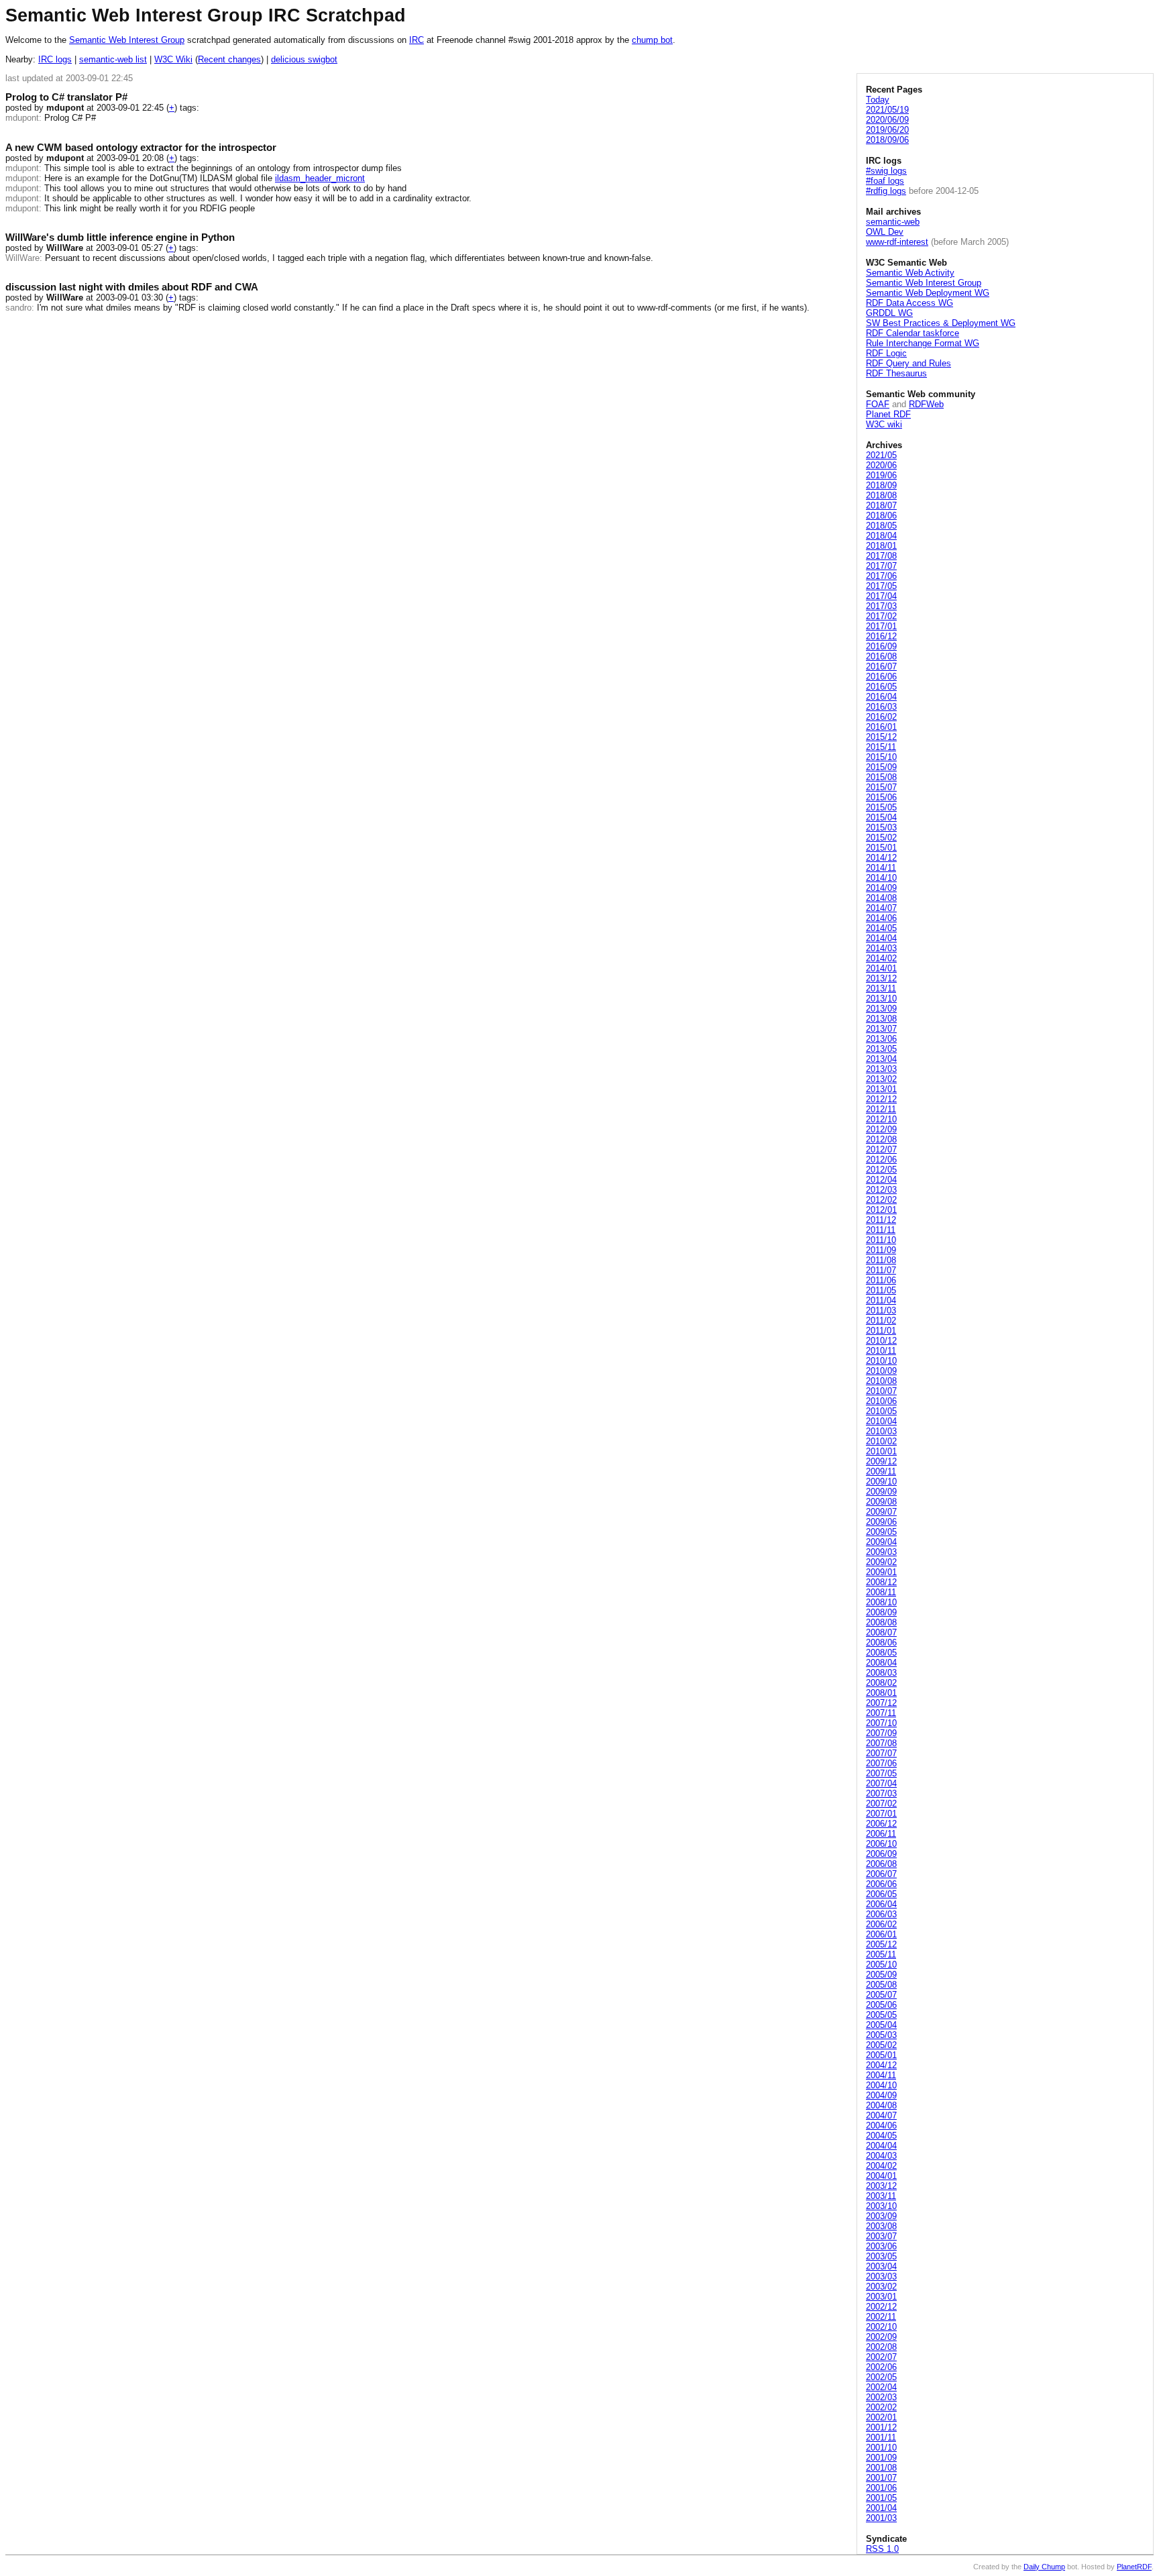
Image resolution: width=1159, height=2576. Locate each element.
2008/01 (881, 1693)
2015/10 (881, 757)
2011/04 (881, 1300)
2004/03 (881, 2156)
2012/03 (881, 1190)
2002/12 (881, 2307)
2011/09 (881, 1250)
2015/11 (881, 747)
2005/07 (881, 1995)
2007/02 (881, 1804)
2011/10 (881, 1240)
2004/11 (881, 2075)
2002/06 (881, 2367)
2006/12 (881, 1824)
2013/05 (881, 1049)
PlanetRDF (1134, 2567)
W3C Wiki (173, 59)
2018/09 (881, 485)
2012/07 (881, 1149)
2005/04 (881, 2025)
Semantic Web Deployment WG (928, 293)
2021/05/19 (887, 110)
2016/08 (881, 656)
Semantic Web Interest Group (127, 40)
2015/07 (881, 787)
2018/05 (881, 526)
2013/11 (881, 988)
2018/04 (881, 536)
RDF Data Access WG (909, 303)
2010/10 (881, 1361)
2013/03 (881, 1069)
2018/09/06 (887, 140)
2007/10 (881, 1723)
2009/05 (881, 1532)
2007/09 (881, 1733)
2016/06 (881, 677)
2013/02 (881, 1079)
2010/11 (881, 1351)
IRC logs (55, 59)
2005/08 (881, 1985)
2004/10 (881, 2085)
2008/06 (881, 1643)
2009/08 (881, 1502)
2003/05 (881, 2256)
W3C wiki (884, 424)
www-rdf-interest (897, 242)
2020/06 (881, 465)
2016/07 (881, 666)
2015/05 (881, 807)
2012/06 (881, 1160)
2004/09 (881, 2095)
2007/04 (881, 1783)
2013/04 (881, 1059)
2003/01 (881, 2297)
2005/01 (881, 2055)
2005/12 (881, 1944)
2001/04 (881, 2508)
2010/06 (881, 1401)
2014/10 (881, 878)
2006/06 (881, 1884)
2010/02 (881, 1441)
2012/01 (881, 1210)
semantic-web (893, 222)
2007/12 (881, 1703)
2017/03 (881, 606)
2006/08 (881, 1864)
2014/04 (881, 938)
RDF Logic (886, 353)
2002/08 (881, 2347)
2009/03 (881, 1552)
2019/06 (881, 475)
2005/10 (881, 1965)
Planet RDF (888, 414)
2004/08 (881, 2105)
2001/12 (881, 2427)
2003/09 (881, 2216)
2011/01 (881, 1331)
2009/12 (881, 1461)
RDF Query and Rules (908, 363)
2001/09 (881, 2458)
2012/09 (881, 1129)
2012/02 (881, 1200)
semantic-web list (113, 59)
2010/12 (881, 1341)
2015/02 (881, 838)
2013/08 (881, 1019)
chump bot (652, 40)
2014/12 (881, 858)
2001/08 (881, 2468)
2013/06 (881, 1039)
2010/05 (881, 1411)
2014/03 (881, 948)
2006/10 (881, 1844)
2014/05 (881, 928)
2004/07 (881, 2115)
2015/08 (881, 777)
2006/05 (881, 1894)
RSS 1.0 (882, 2549)
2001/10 (881, 2448)
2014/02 (881, 958)
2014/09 (881, 888)
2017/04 (881, 596)
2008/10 (881, 1602)
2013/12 (881, 978)
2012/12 (881, 1099)
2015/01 (881, 848)
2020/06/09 (887, 120)
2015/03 (881, 827)
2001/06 (881, 2488)
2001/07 (881, 2478)
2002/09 (881, 2337)
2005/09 (881, 1975)
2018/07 (881, 505)
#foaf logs (885, 181)
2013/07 (881, 1029)
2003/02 (881, 2287)
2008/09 (881, 1612)
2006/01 (881, 1934)
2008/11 (881, 1592)
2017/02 (881, 616)
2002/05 (881, 2377)
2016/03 (881, 707)
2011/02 (881, 1321)
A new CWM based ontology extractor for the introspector (141, 148)
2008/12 (881, 1582)
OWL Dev (885, 232)
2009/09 (881, 1492)
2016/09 (881, 646)
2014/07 (881, 908)
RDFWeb (926, 404)
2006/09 (881, 1854)
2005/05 (881, 2015)
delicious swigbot (304, 59)
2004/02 (881, 2166)
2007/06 (881, 1763)
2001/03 (881, 2518)
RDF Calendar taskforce (913, 333)
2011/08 (881, 1260)
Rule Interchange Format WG (923, 343)
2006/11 (881, 1834)
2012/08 (881, 1139)
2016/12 (881, 636)
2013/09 (881, 1009)
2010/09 (881, 1371)
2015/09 (881, 767)
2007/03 (881, 1793)
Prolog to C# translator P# (66, 97)
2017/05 (881, 586)
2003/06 (881, 2246)
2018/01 (881, 546)
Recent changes (229, 59)
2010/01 (881, 1451)
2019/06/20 (887, 130)
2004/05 (881, 2136)
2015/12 (881, 737)
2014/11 (881, 868)
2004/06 (881, 2126)
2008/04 (881, 1663)
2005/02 (881, 2045)
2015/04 (881, 817)
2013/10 (881, 999)
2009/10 (881, 1482)
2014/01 (881, 968)
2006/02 (881, 1924)
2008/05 (881, 1653)
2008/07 (881, 1632)
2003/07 (881, 2236)
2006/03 (881, 1914)
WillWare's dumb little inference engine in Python (120, 237)
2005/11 (881, 1954)
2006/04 (881, 1904)
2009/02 (881, 1562)
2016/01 (881, 727)
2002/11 (881, 2317)
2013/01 (881, 1089)
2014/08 (881, 898)
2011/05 (881, 1290)
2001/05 (881, 2498)
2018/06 (881, 516)
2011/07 (881, 1270)
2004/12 (881, 2065)
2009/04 (881, 1542)
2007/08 (881, 1743)
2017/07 (881, 566)
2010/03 (881, 1431)
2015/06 (881, 797)
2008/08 (881, 1622)
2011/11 (881, 1230)
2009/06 (881, 1522)
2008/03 (881, 1673)
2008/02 (881, 1683)
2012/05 (881, 1170)
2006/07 (881, 1874)
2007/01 (881, 1814)
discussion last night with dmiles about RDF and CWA (132, 287)
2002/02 (881, 2407)
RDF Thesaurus (896, 373)
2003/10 (881, 2206)
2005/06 (881, 2005)
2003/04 (881, 2266)
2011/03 (881, 1310)
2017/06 (881, 576)
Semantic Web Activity (910, 273)
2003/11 (881, 2196)
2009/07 (881, 1512)
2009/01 (881, 1572)
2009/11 (881, 1471)
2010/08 (881, 1381)
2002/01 (881, 2417)
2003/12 (881, 2186)
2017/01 (881, 626)
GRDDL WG (889, 313)
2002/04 (881, 2387)
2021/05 (881, 455)
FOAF (878, 404)
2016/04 (881, 697)
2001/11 (881, 2437)
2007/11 (881, 1713)
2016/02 (881, 717)
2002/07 (881, 2357)
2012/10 (881, 1119)
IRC (417, 40)
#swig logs (886, 171)
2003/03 (881, 2276)
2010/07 (881, 1391)
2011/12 (881, 1220)
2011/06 (881, 1280)
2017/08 (881, 556)
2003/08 (881, 2226)
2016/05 (881, 687)
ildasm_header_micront (320, 178)
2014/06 (881, 918)
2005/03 (881, 2035)
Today (878, 100)
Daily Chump (1044, 2567)
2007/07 (881, 1753)
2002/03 (881, 2397)
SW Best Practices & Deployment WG (941, 323)
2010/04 (881, 1421)
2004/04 (881, 2146)
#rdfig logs (886, 191)
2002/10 (881, 2327)
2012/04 (881, 1180)
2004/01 (881, 2176)
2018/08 (881, 495)
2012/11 (881, 1109)
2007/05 (881, 1773)
